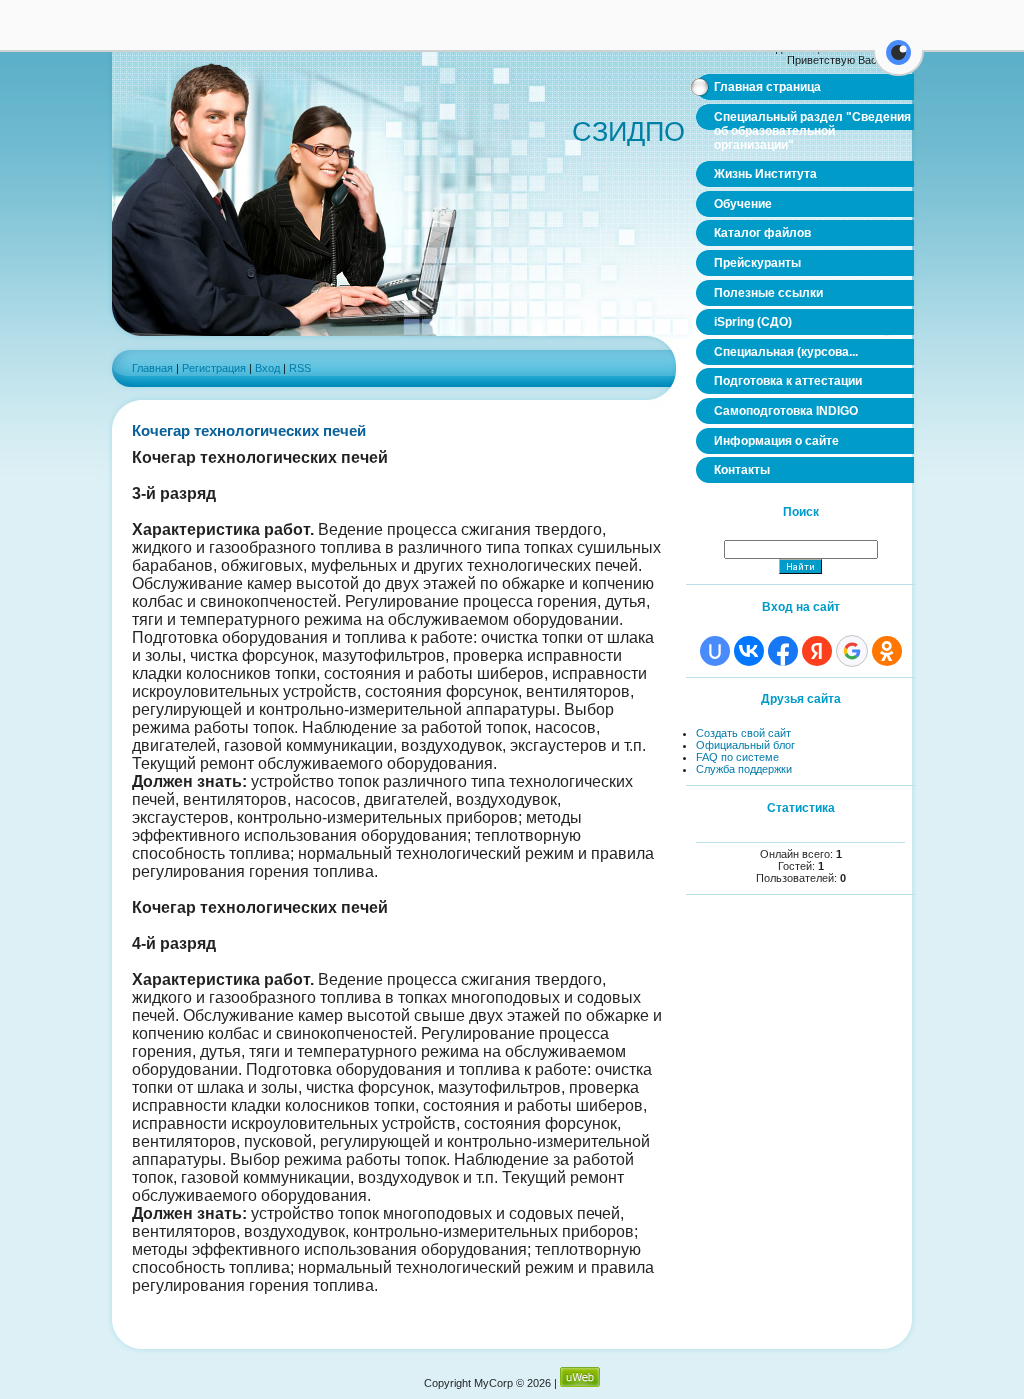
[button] (898, 64)
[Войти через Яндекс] (817, 651)
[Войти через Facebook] (783, 651)
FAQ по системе (737, 757)
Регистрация (214, 368)
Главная (152, 368)
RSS (300, 368)
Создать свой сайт (743, 733)
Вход (267, 368)
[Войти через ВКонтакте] (749, 651)
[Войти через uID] (715, 651)
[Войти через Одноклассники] (887, 651)
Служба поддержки (744, 769)
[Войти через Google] (852, 651)
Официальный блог (745, 745)
